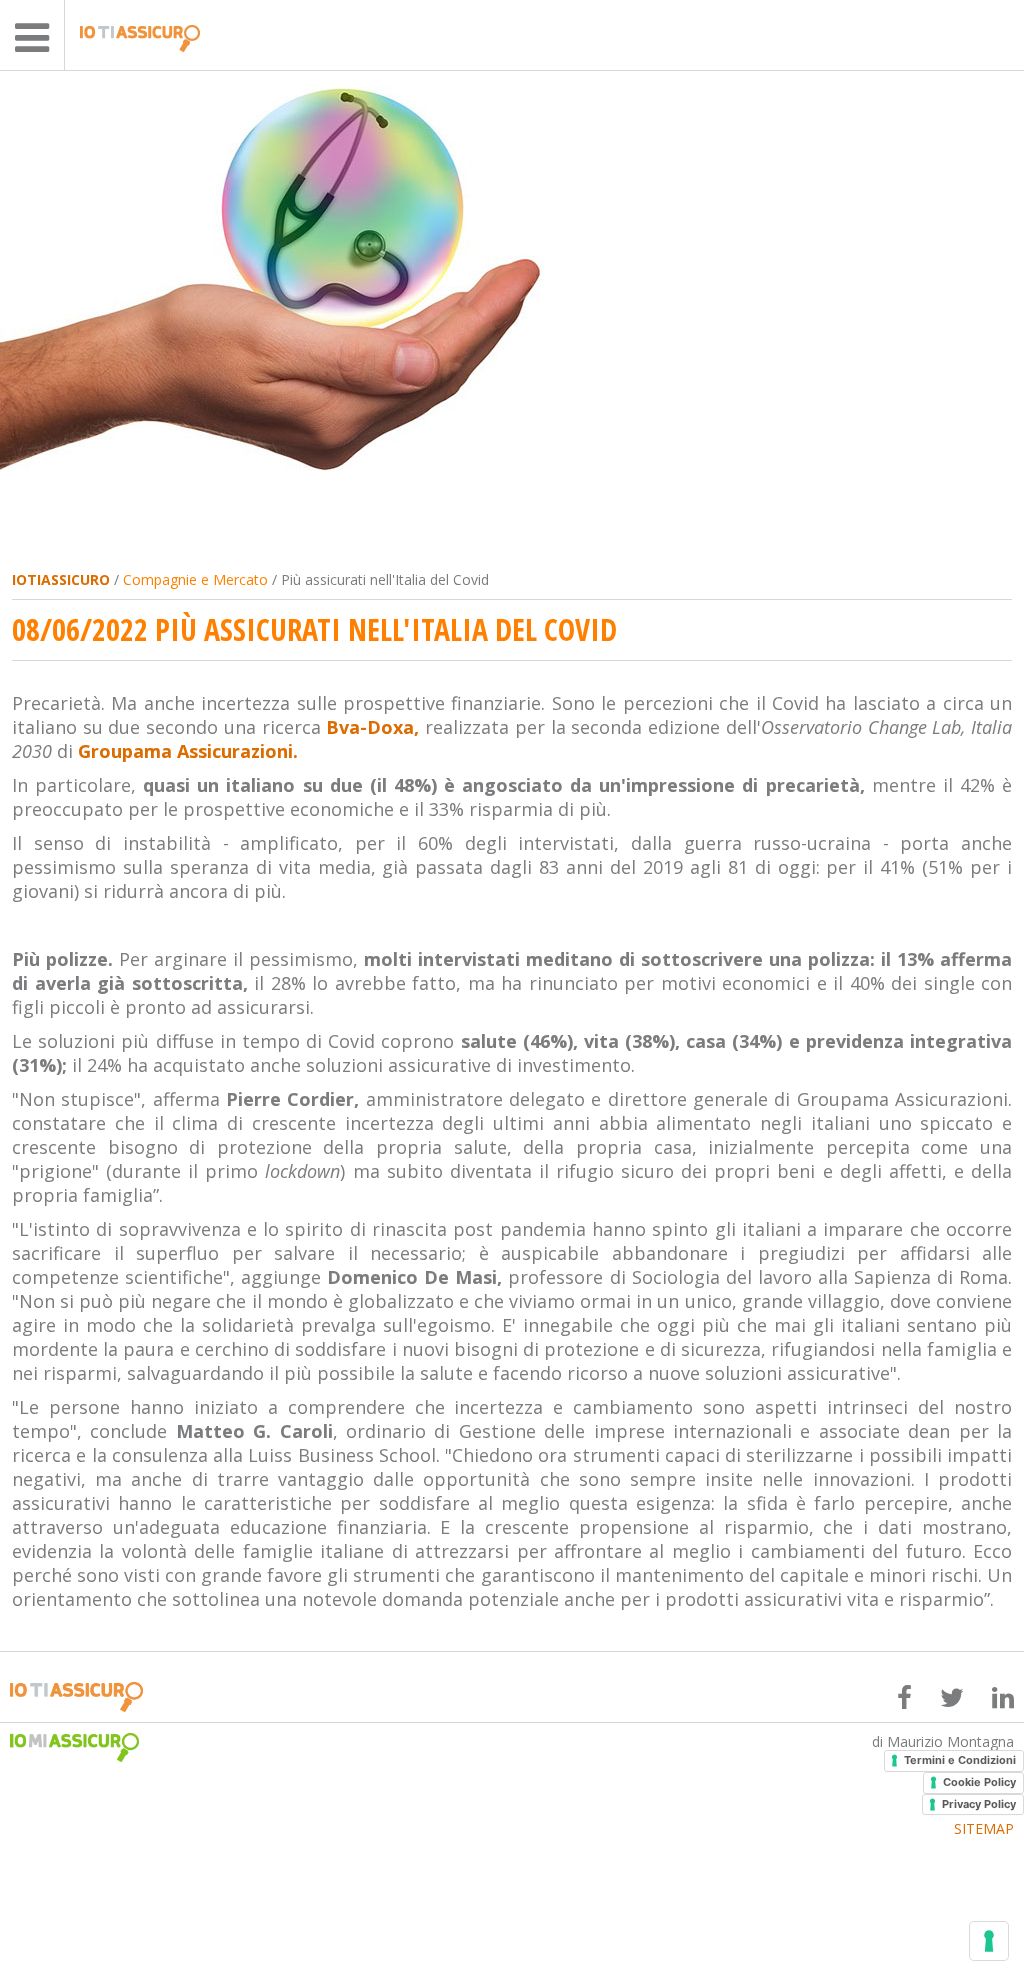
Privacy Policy (979, 1804)
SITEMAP (984, 1829)
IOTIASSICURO (61, 579)
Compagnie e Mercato (195, 579)
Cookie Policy (979, 1782)
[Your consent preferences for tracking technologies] (989, 1941)
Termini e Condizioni (960, 1760)
